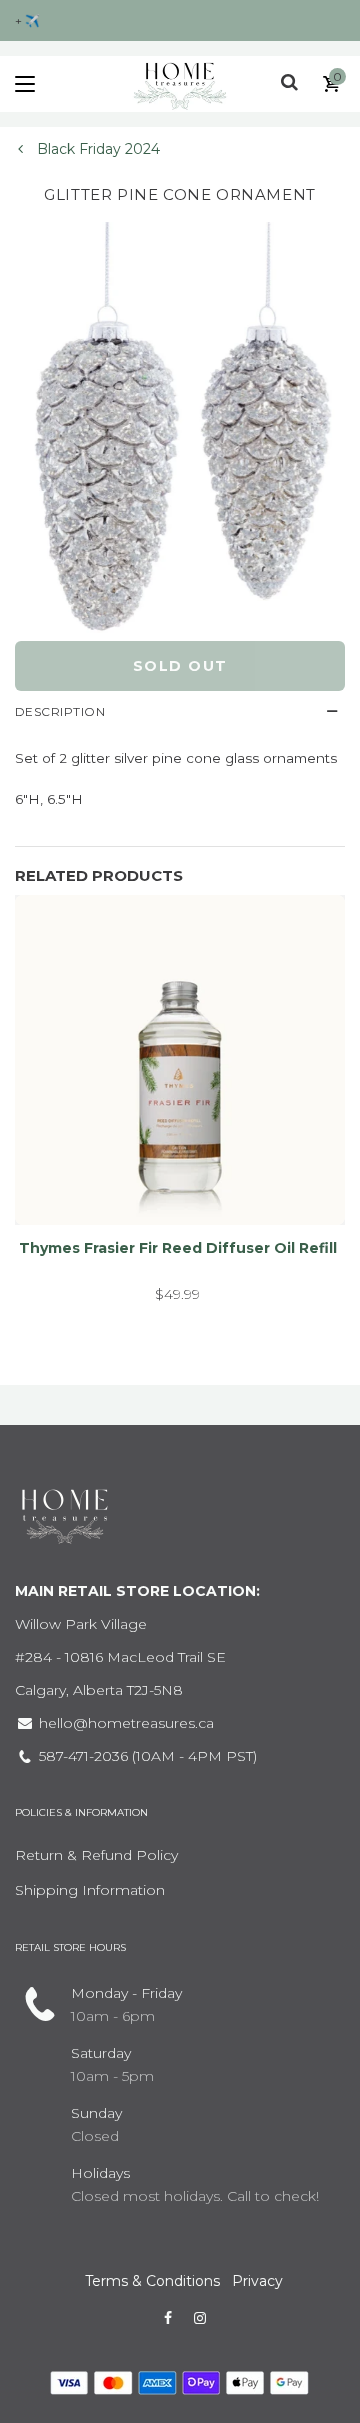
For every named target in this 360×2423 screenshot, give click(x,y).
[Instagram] (200, 2318)
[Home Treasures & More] (180, 84)
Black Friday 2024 (96, 149)
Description (60, 711)
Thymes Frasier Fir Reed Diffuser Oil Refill (178, 1248)
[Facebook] (168, 2318)
